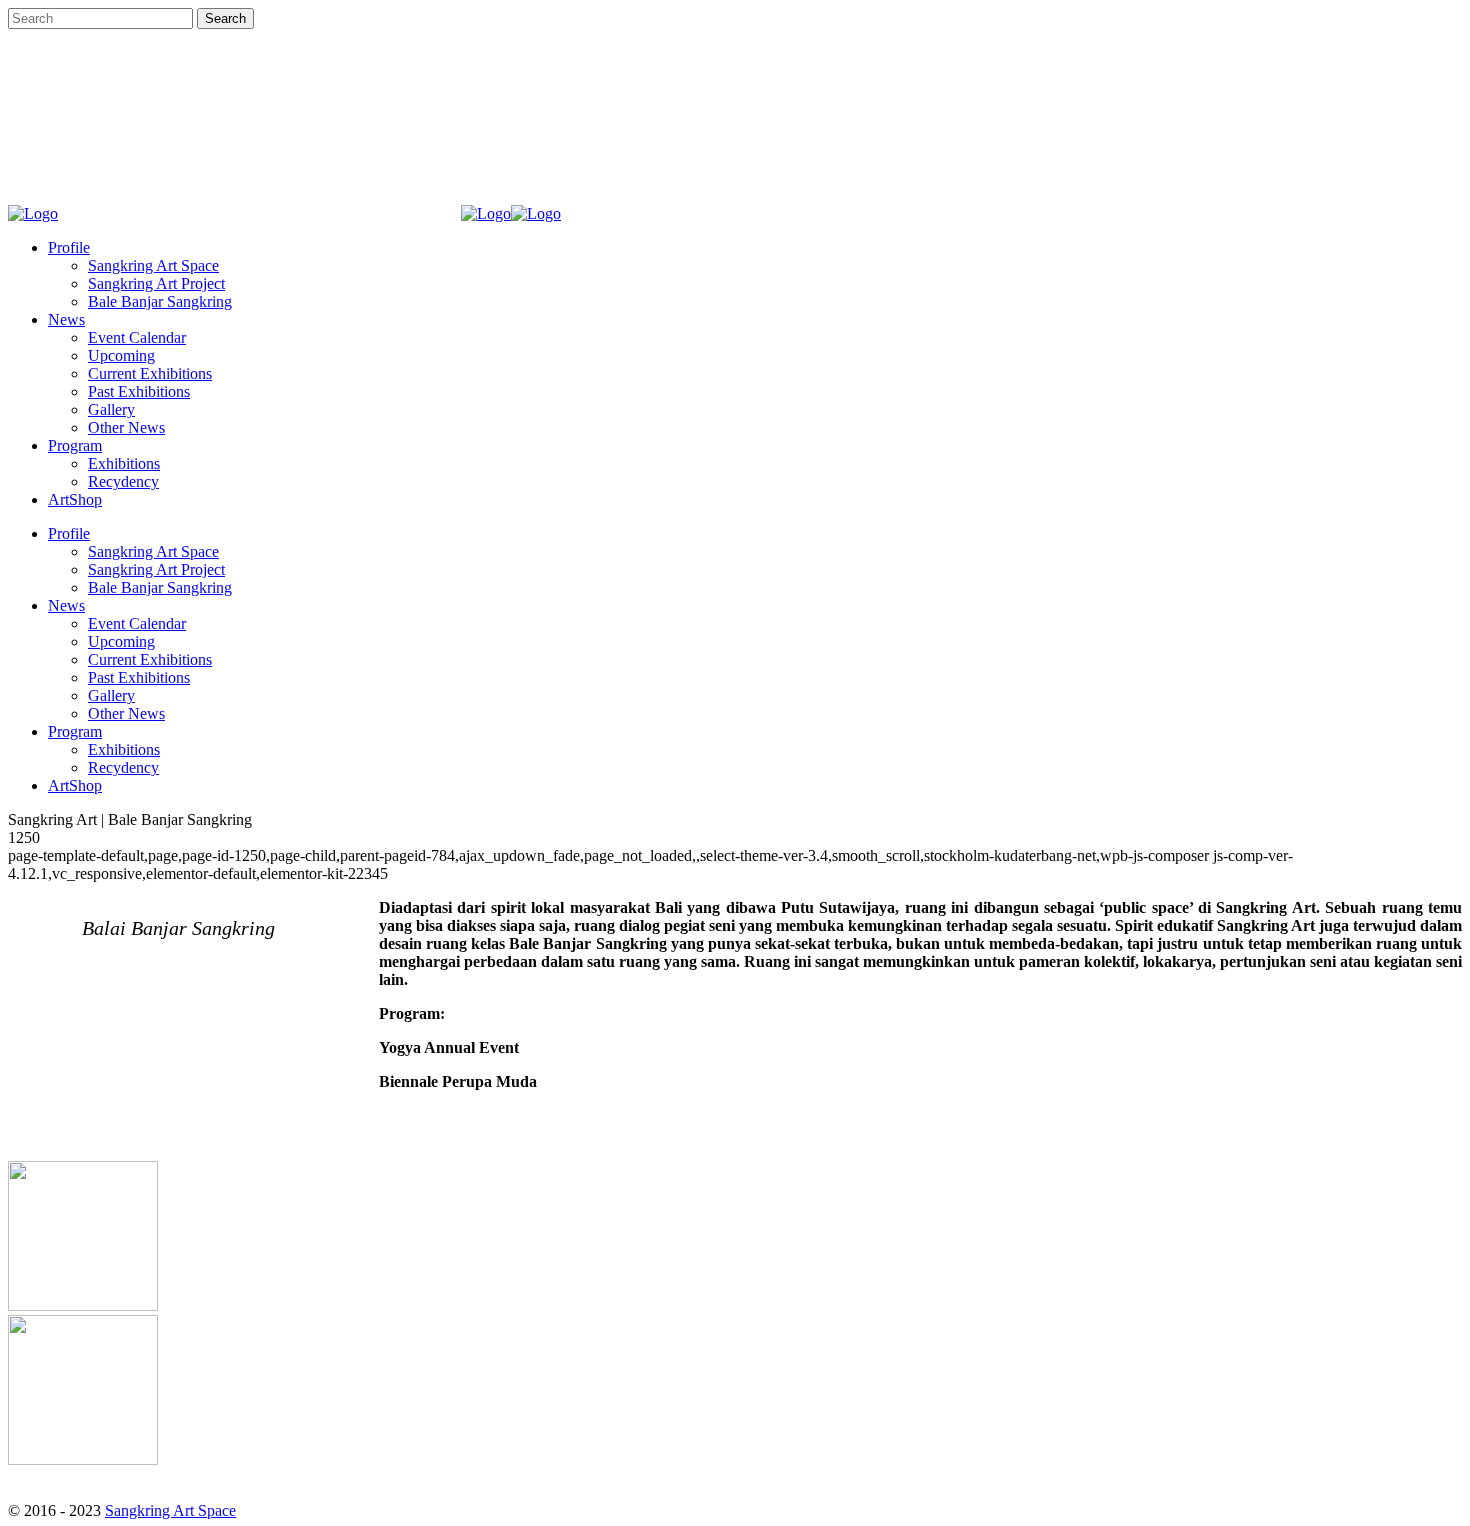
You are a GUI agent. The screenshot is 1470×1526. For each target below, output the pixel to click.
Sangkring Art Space (170, 1510)
